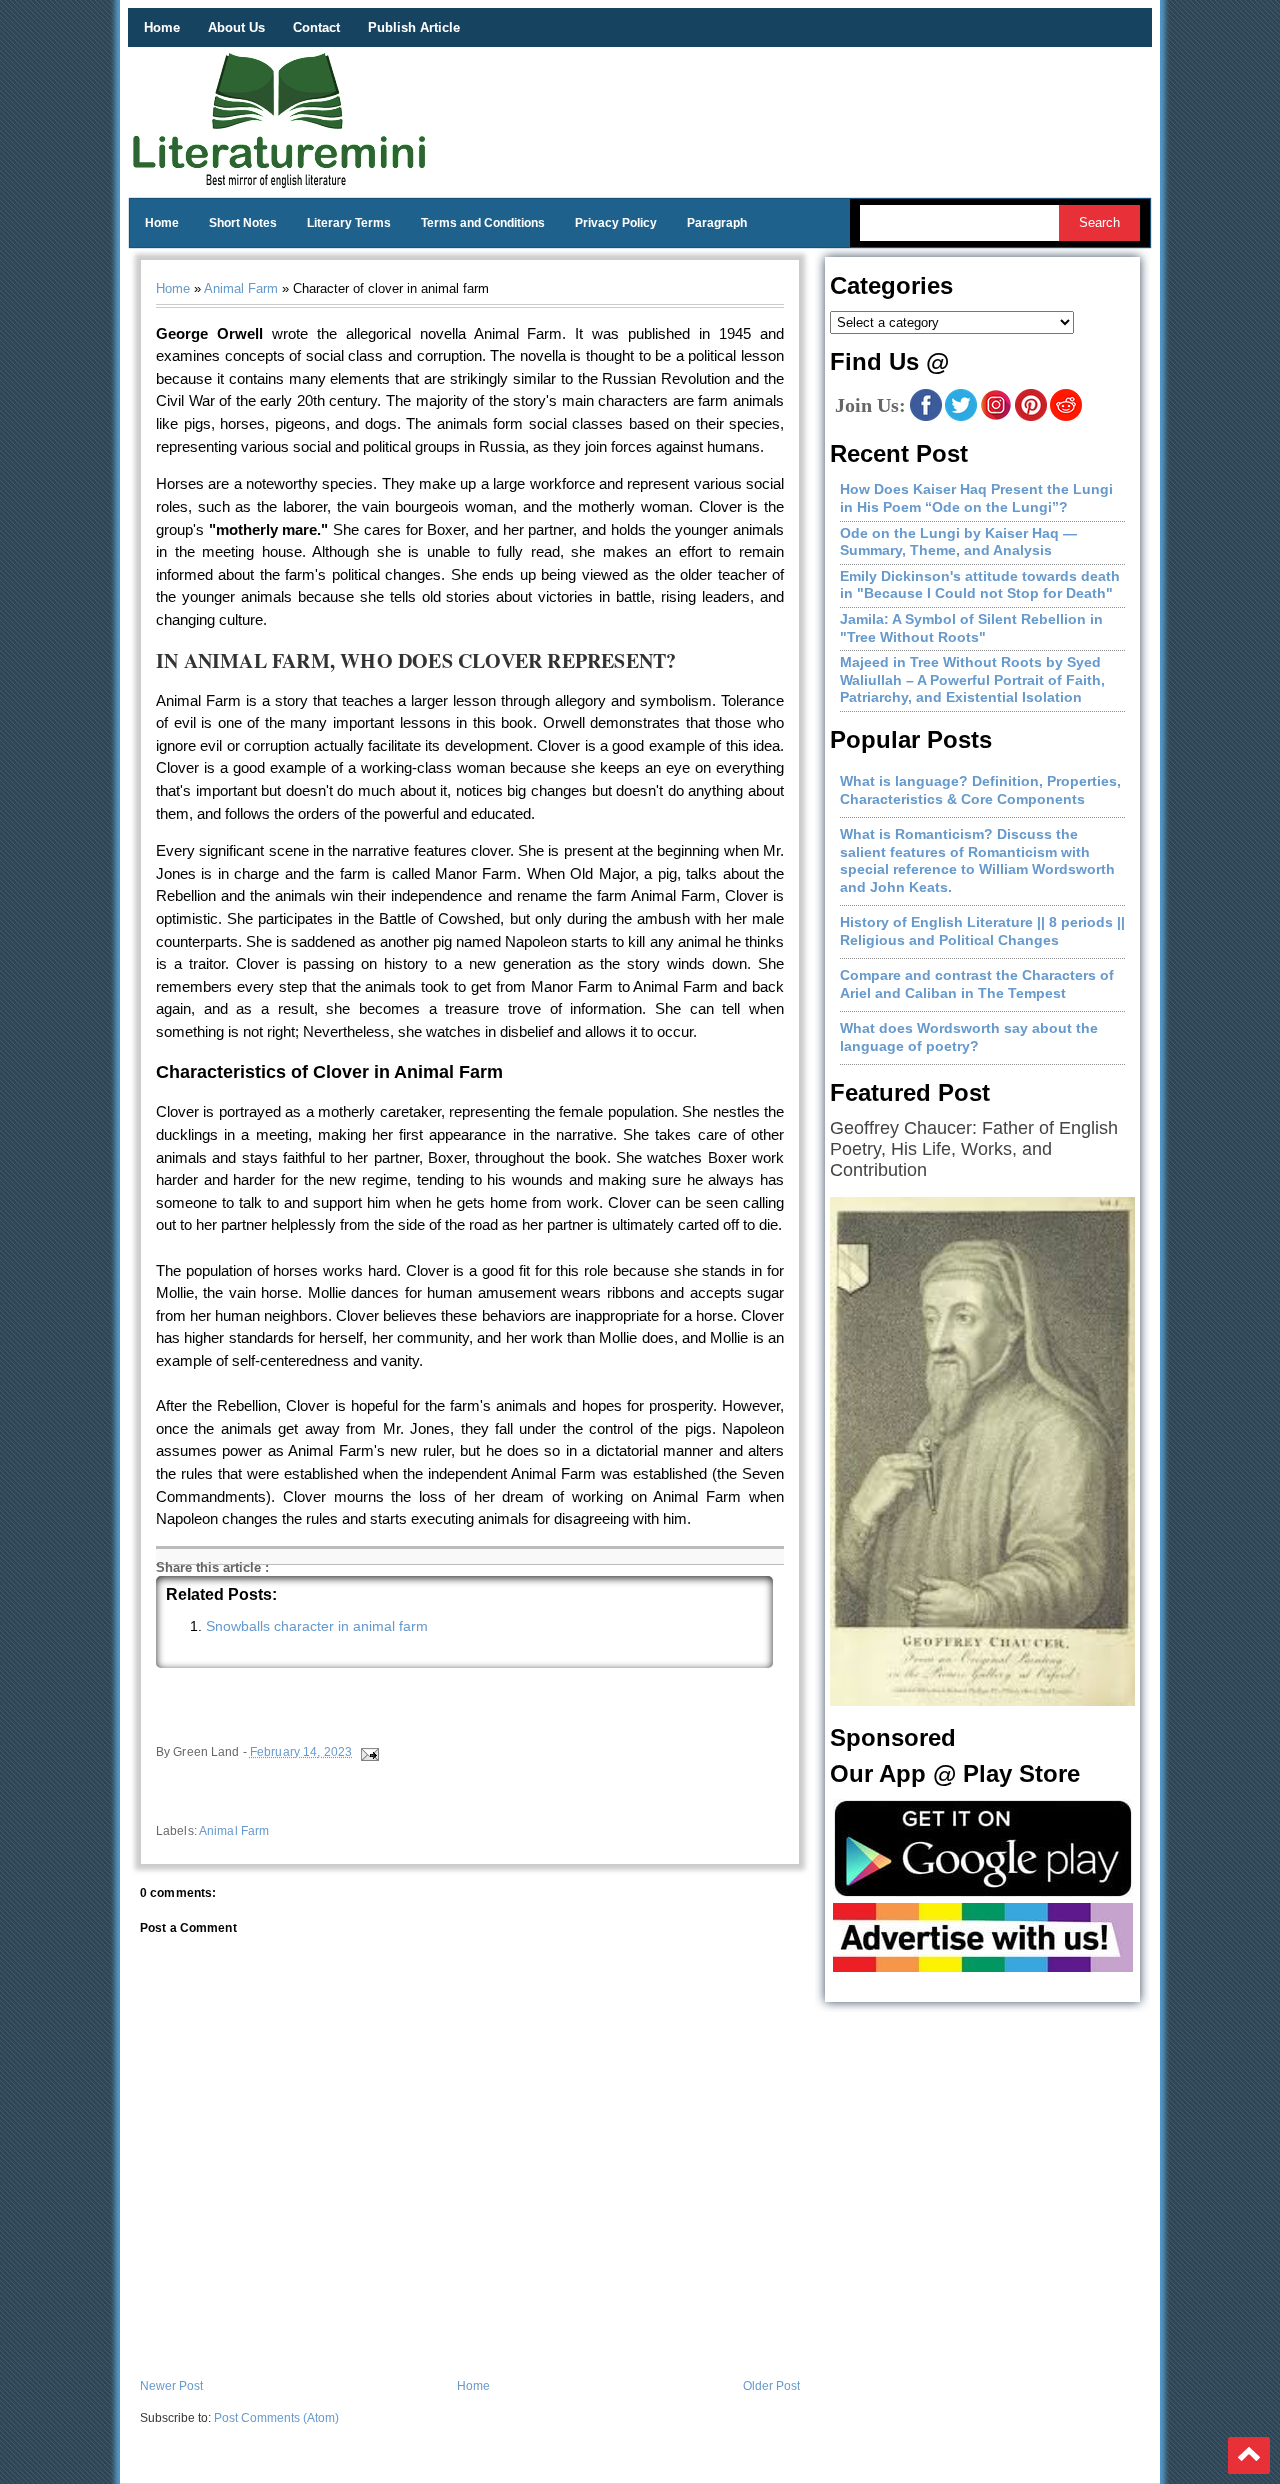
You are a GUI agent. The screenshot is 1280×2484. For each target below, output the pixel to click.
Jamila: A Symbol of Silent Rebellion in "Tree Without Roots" (971, 628)
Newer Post (171, 2386)
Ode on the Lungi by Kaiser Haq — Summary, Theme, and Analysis (958, 542)
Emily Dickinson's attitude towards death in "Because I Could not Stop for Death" (980, 585)
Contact (316, 27)
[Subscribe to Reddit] (1066, 417)
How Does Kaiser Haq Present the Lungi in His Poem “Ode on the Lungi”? (976, 498)
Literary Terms (349, 223)
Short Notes (243, 223)
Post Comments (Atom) (276, 2418)
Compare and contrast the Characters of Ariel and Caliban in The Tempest (977, 984)
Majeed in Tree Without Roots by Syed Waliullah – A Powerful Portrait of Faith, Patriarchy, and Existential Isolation (972, 679)
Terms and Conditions (483, 223)
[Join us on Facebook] (926, 417)
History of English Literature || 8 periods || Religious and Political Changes (982, 931)
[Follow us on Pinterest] (1031, 417)
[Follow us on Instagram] (996, 417)
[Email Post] (368, 1752)
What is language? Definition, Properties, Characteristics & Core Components (980, 790)
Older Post (771, 2386)
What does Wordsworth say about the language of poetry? (969, 1037)
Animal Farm (241, 288)
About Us (236, 27)
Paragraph (717, 223)
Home (162, 27)
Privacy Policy (616, 223)
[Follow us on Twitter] (961, 417)
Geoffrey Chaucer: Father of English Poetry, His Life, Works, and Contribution (974, 1149)
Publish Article (414, 27)
